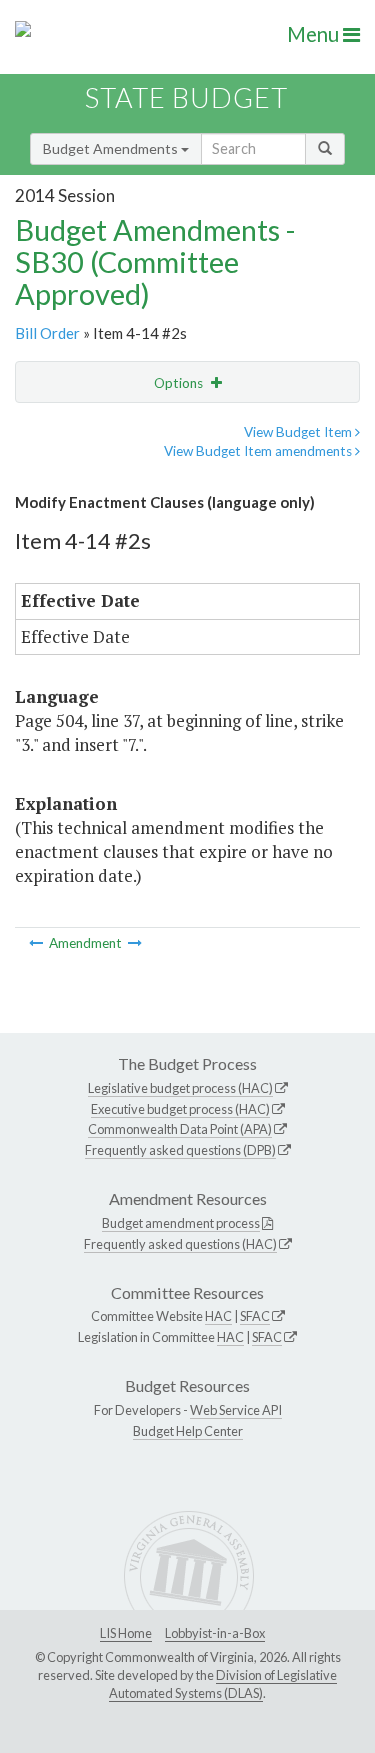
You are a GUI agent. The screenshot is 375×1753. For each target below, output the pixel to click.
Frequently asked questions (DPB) (180, 1150)
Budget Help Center (188, 1431)
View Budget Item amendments (259, 451)
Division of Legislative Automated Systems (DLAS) (223, 1684)
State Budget (186, 97)
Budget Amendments (112, 148)
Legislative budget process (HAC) (180, 1088)
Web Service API (236, 1410)
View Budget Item (299, 432)
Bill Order (47, 333)
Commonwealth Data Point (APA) (180, 1129)
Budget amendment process (181, 1223)
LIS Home (126, 1633)
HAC (218, 1316)
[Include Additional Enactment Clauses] (135, 943)
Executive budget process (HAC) (180, 1109)
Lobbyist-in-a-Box (215, 1633)
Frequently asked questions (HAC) (180, 1244)
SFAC (255, 1316)
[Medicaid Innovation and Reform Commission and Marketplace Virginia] (37, 943)
